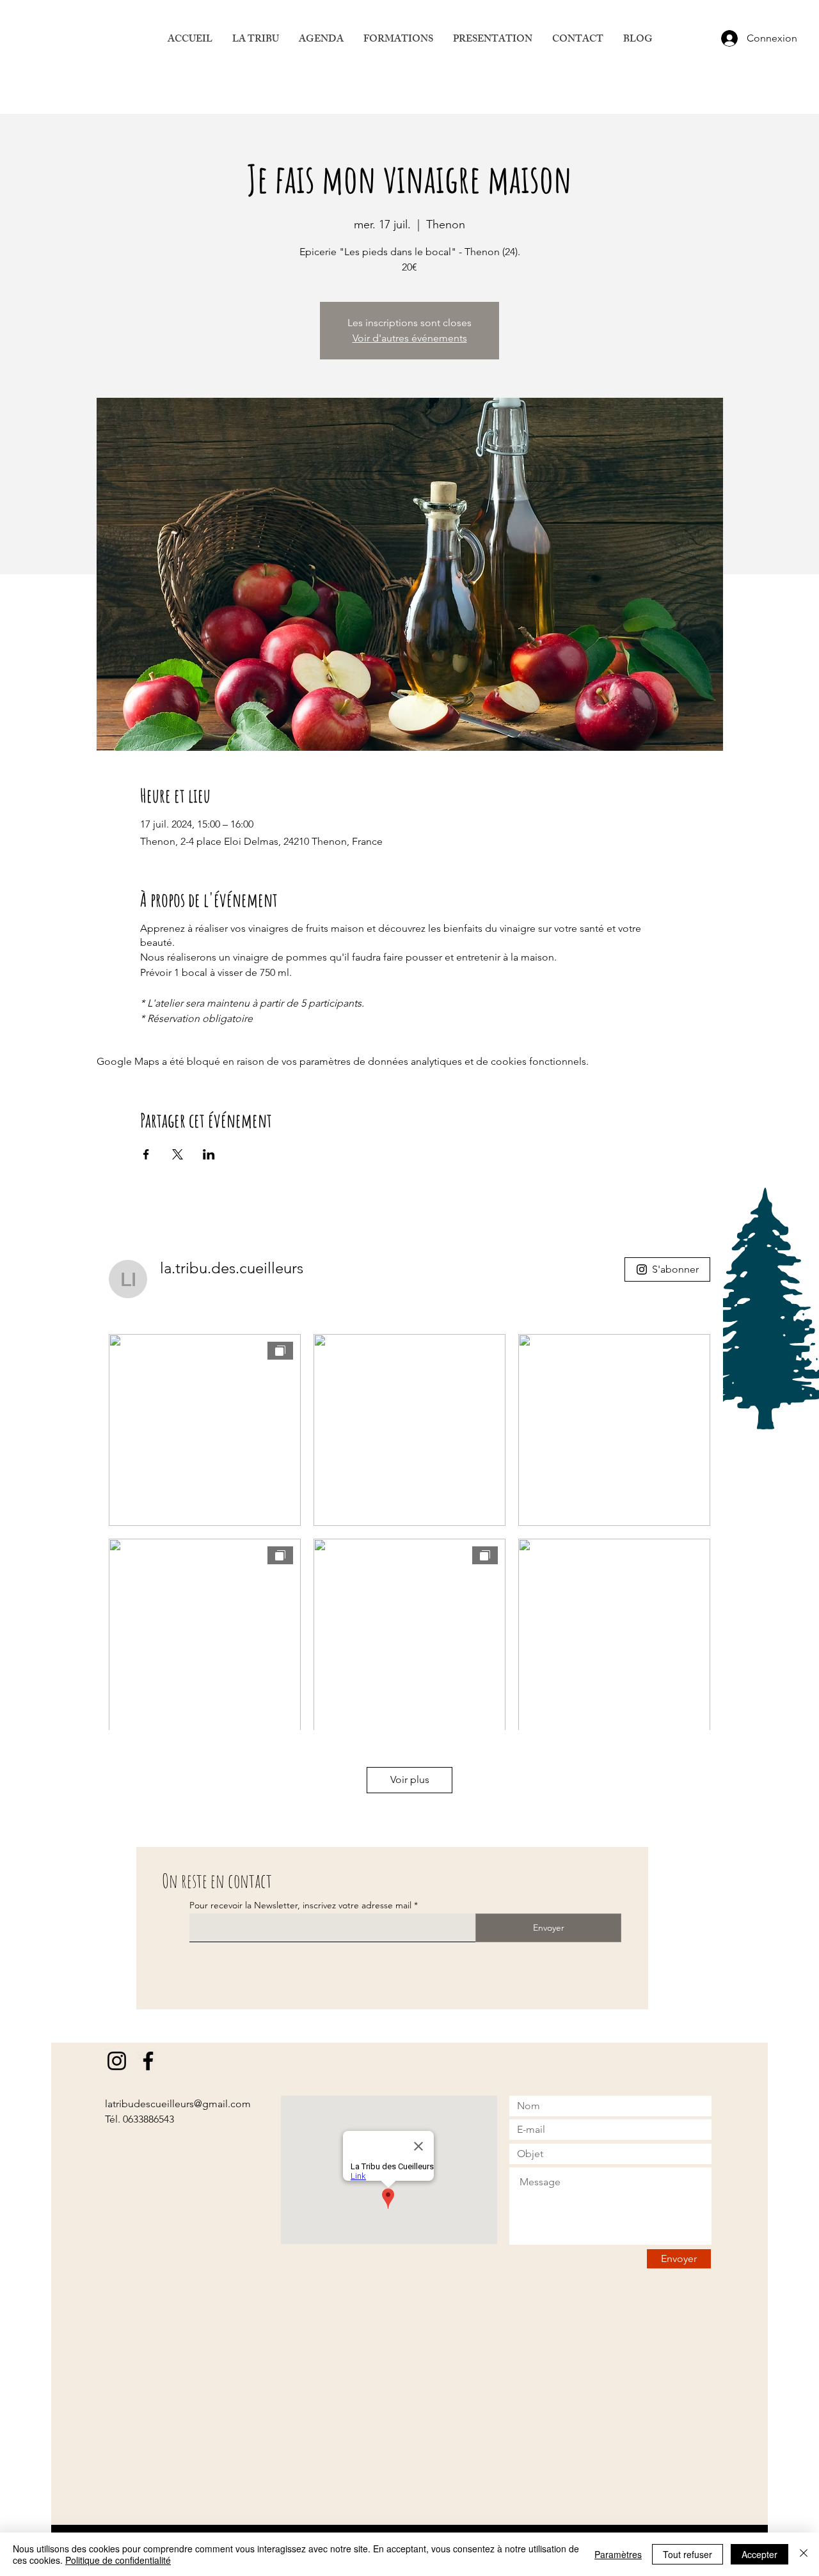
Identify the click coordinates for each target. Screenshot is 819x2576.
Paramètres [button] (618, 2554)
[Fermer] (804, 2554)
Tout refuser (688, 2554)
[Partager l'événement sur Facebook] (146, 1154)
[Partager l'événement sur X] (178, 1154)
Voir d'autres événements (410, 338)
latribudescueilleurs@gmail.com (178, 2104)
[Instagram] (117, 2061)
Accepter (759, 2554)
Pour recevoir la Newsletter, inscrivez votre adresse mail (300, 1905)
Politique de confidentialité (118, 2560)
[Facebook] (148, 2061)
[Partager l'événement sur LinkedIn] (209, 1154)
